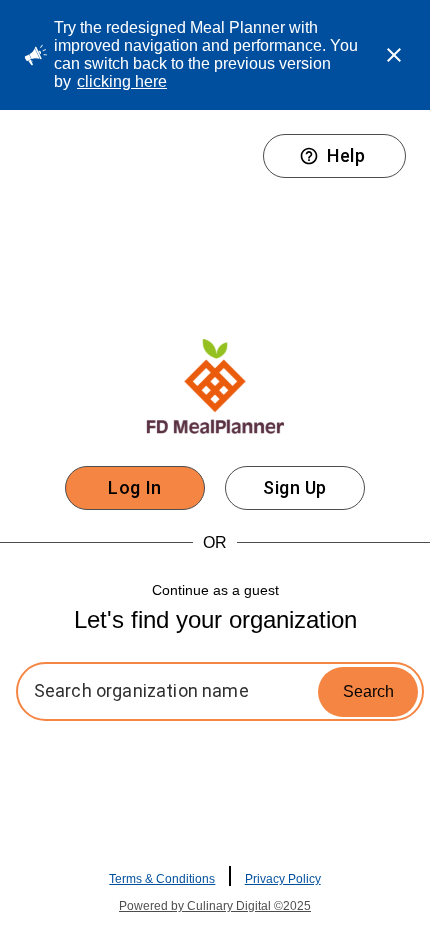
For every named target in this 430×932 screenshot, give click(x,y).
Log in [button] (134, 487)
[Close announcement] (394, 55)
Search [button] (368, 691)
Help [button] (346, 155)
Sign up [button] (295, 487)
